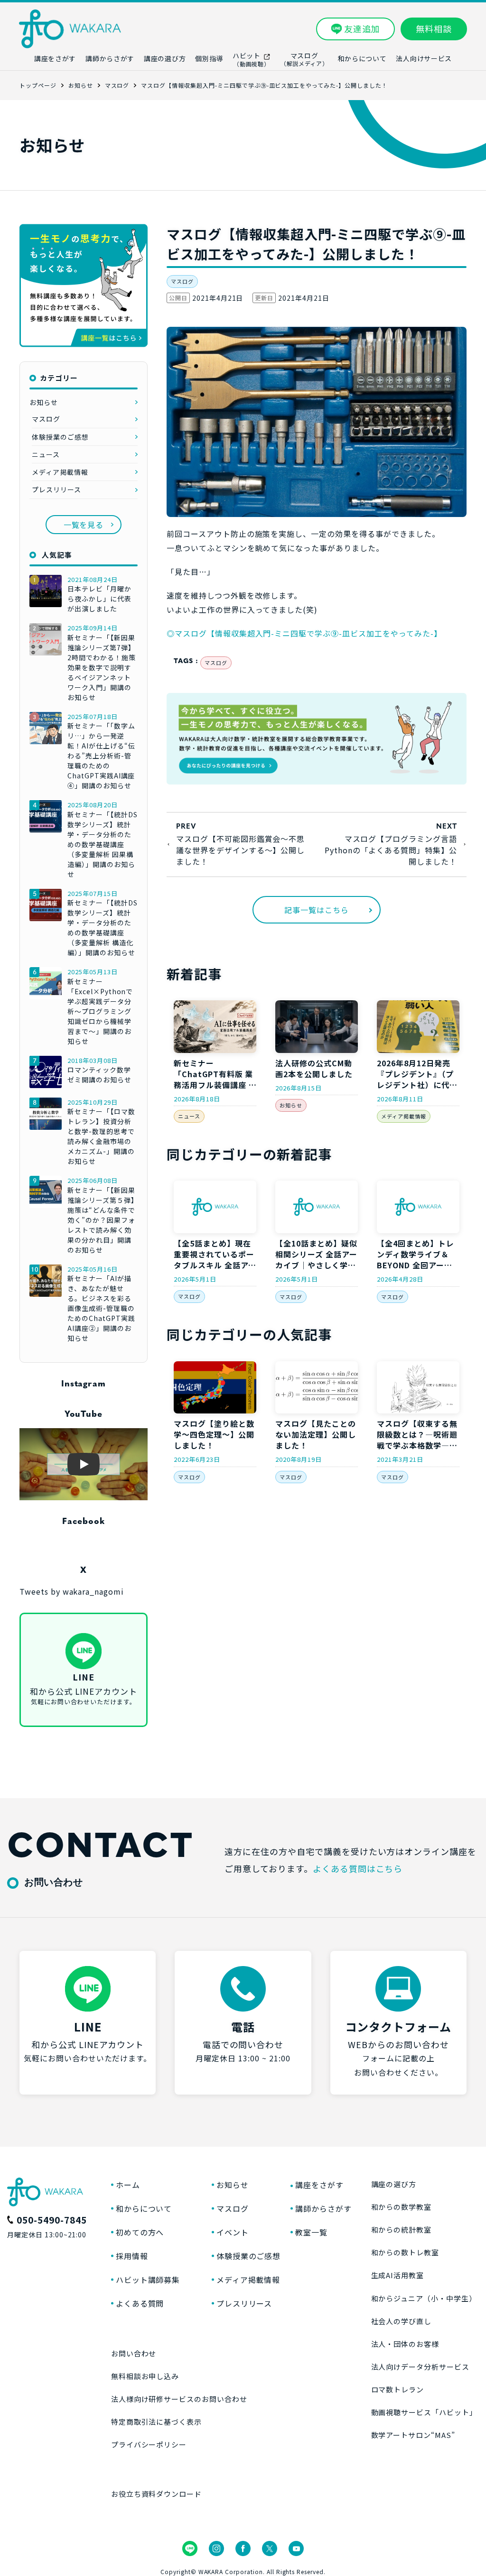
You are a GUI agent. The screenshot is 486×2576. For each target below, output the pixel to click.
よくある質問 (140, 2303)
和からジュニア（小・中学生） (424, 2298)
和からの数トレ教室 (405, 2252)
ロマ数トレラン (398, 2389)
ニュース (189, 1116)
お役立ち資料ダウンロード (157, 2494)
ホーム (128, 2185)
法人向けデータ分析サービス (420, 2367)
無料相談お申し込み (145, 2376)
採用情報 (132, 2256)
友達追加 (362, 28)
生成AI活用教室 (398, 2275)
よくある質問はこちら (358, 1868)
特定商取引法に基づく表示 (157, 2422)
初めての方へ (140, 2232)
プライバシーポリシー (149, 2444)
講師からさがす (323, 2208)
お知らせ (291, 1105)
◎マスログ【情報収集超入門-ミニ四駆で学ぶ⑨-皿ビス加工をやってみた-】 (304, 633)
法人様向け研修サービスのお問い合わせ (179, 2399)
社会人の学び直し (402, 2321)
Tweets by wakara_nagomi (72, 1591)
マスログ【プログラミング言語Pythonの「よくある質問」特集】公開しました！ (391, 850)
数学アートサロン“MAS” (413, 2435)
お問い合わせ (134, 2353)
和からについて (144, 2208)
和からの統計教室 (402, 2230)
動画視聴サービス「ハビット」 (424, 2412)
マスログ (182, 281)
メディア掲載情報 (404, 1116)
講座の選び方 (394, 2184)
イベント (233, 2232)
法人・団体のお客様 (405, 2344)
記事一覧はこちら (317, 910)
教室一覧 (311, 2232)
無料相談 (434, 28)
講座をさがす (319, 2185)
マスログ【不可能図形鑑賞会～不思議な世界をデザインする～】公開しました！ (240, 850)
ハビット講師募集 (148, 2280)
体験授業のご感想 (60, 437)
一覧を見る (84, 525)
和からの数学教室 (402, 2207)
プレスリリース (56, 489)
